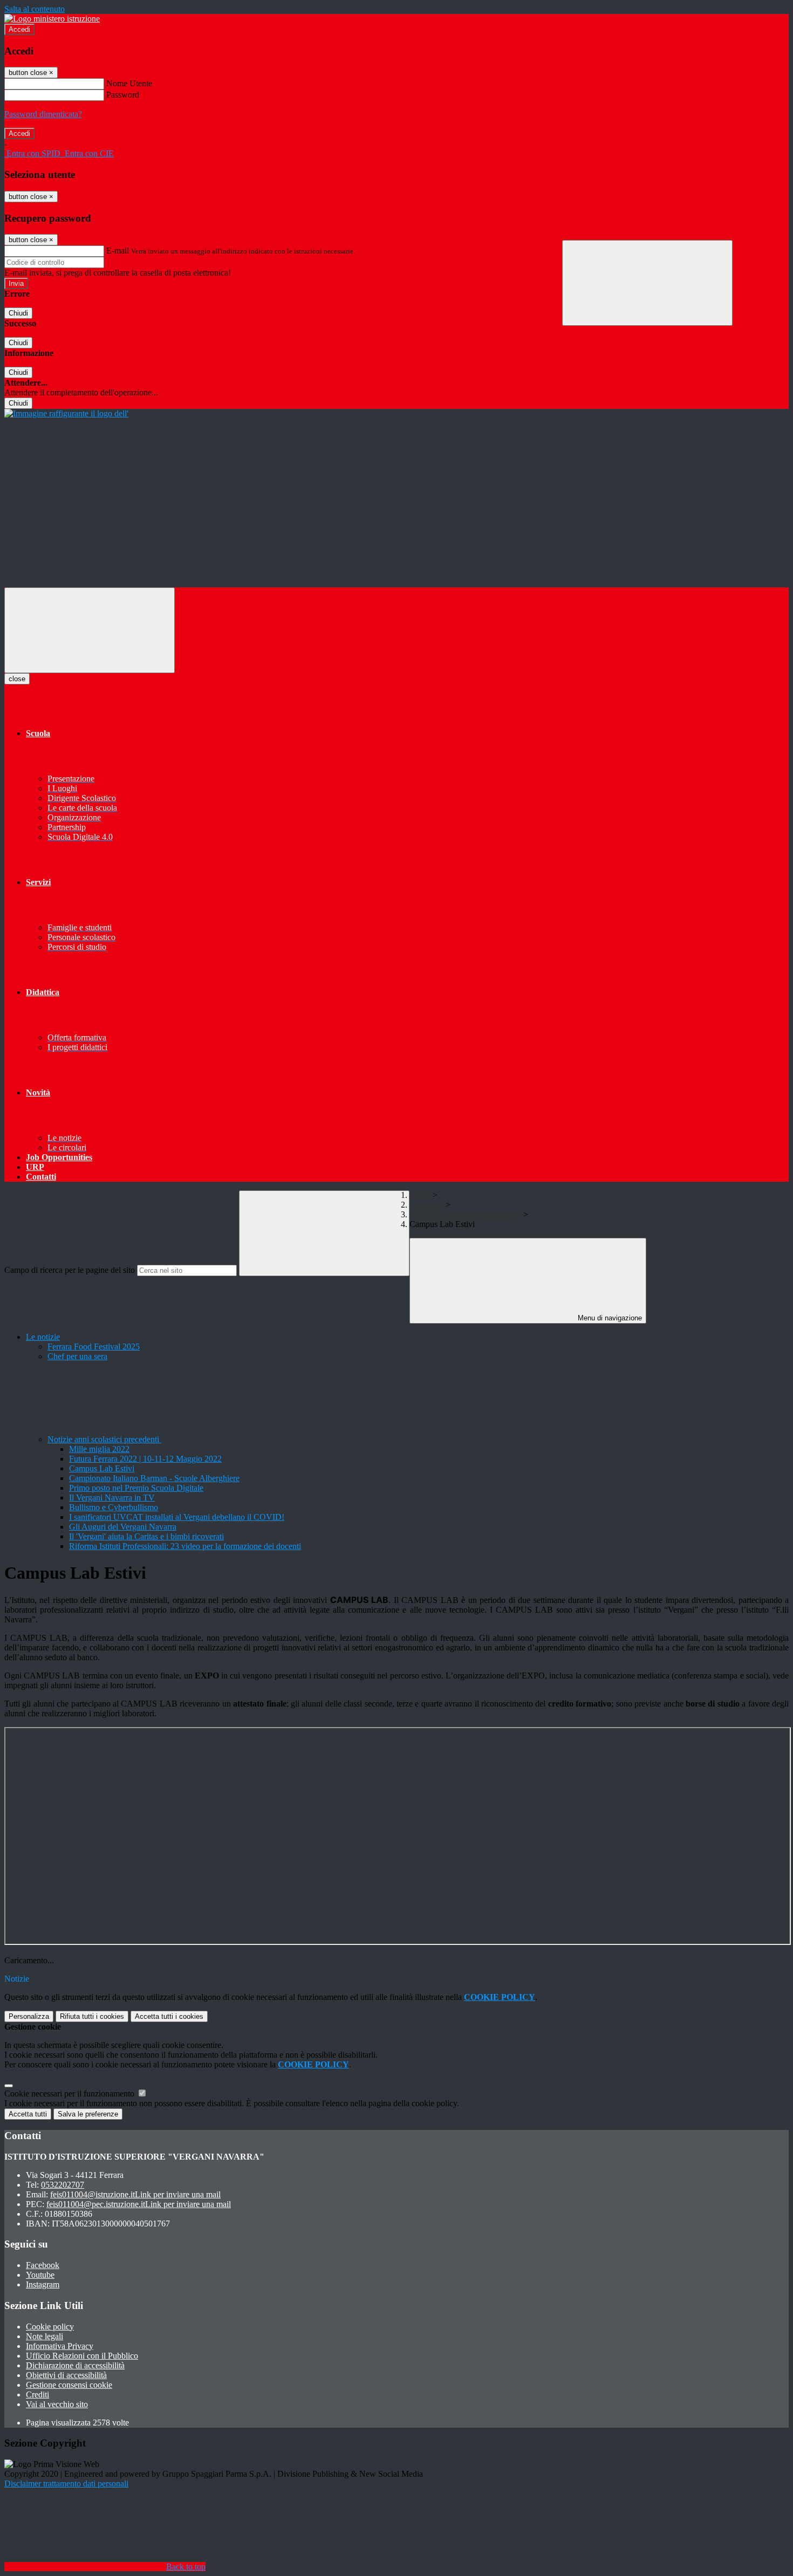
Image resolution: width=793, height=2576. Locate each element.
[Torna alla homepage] (66, 413)
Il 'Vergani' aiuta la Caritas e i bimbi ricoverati (146, 1536)
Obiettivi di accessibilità (66, 2375)
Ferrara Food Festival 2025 (94, 1347)
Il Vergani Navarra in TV (112, 1498)
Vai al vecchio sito (57, 2404)
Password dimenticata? (43, 114)
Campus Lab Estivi (102, 1468)
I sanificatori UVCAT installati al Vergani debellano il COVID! (177, 1517)
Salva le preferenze (88, 2114)
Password (123, 95)
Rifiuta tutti (92, 2016)
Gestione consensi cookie (69, 2385)
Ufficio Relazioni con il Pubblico (82, 2356)
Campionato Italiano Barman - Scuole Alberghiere (154, 1478)
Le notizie (426, 1205)
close (17, 679)
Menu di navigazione (609, 1318)
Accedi (19, 29)
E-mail (118, 251)
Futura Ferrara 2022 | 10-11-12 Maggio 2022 (145, 1459)
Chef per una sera (77, 1356)
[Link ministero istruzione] (52, 19)
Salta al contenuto (35, 9)
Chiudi (18, 313)
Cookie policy (50, 2327)
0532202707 (63, 2185)
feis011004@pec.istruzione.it (139, 2204)
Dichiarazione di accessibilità (75, 2365)
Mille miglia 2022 (99, 1449)
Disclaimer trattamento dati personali (66, 2483)
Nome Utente (129, 83)
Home (420, 1195)
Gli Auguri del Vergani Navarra (123, 1527)
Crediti (37, 2395)
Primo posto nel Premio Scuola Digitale (136, 1488)
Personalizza (29, 2016)
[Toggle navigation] (90, 630)
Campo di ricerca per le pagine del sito (70, 1270)
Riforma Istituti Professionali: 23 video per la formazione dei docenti (185, 1546)
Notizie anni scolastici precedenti (465, 1214)
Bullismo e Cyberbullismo (114, 1507)
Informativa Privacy (60, 2346)
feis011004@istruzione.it (135, 2194)
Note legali (45, 2336)
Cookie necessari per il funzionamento (70, 2094)
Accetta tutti (169, 2016)
